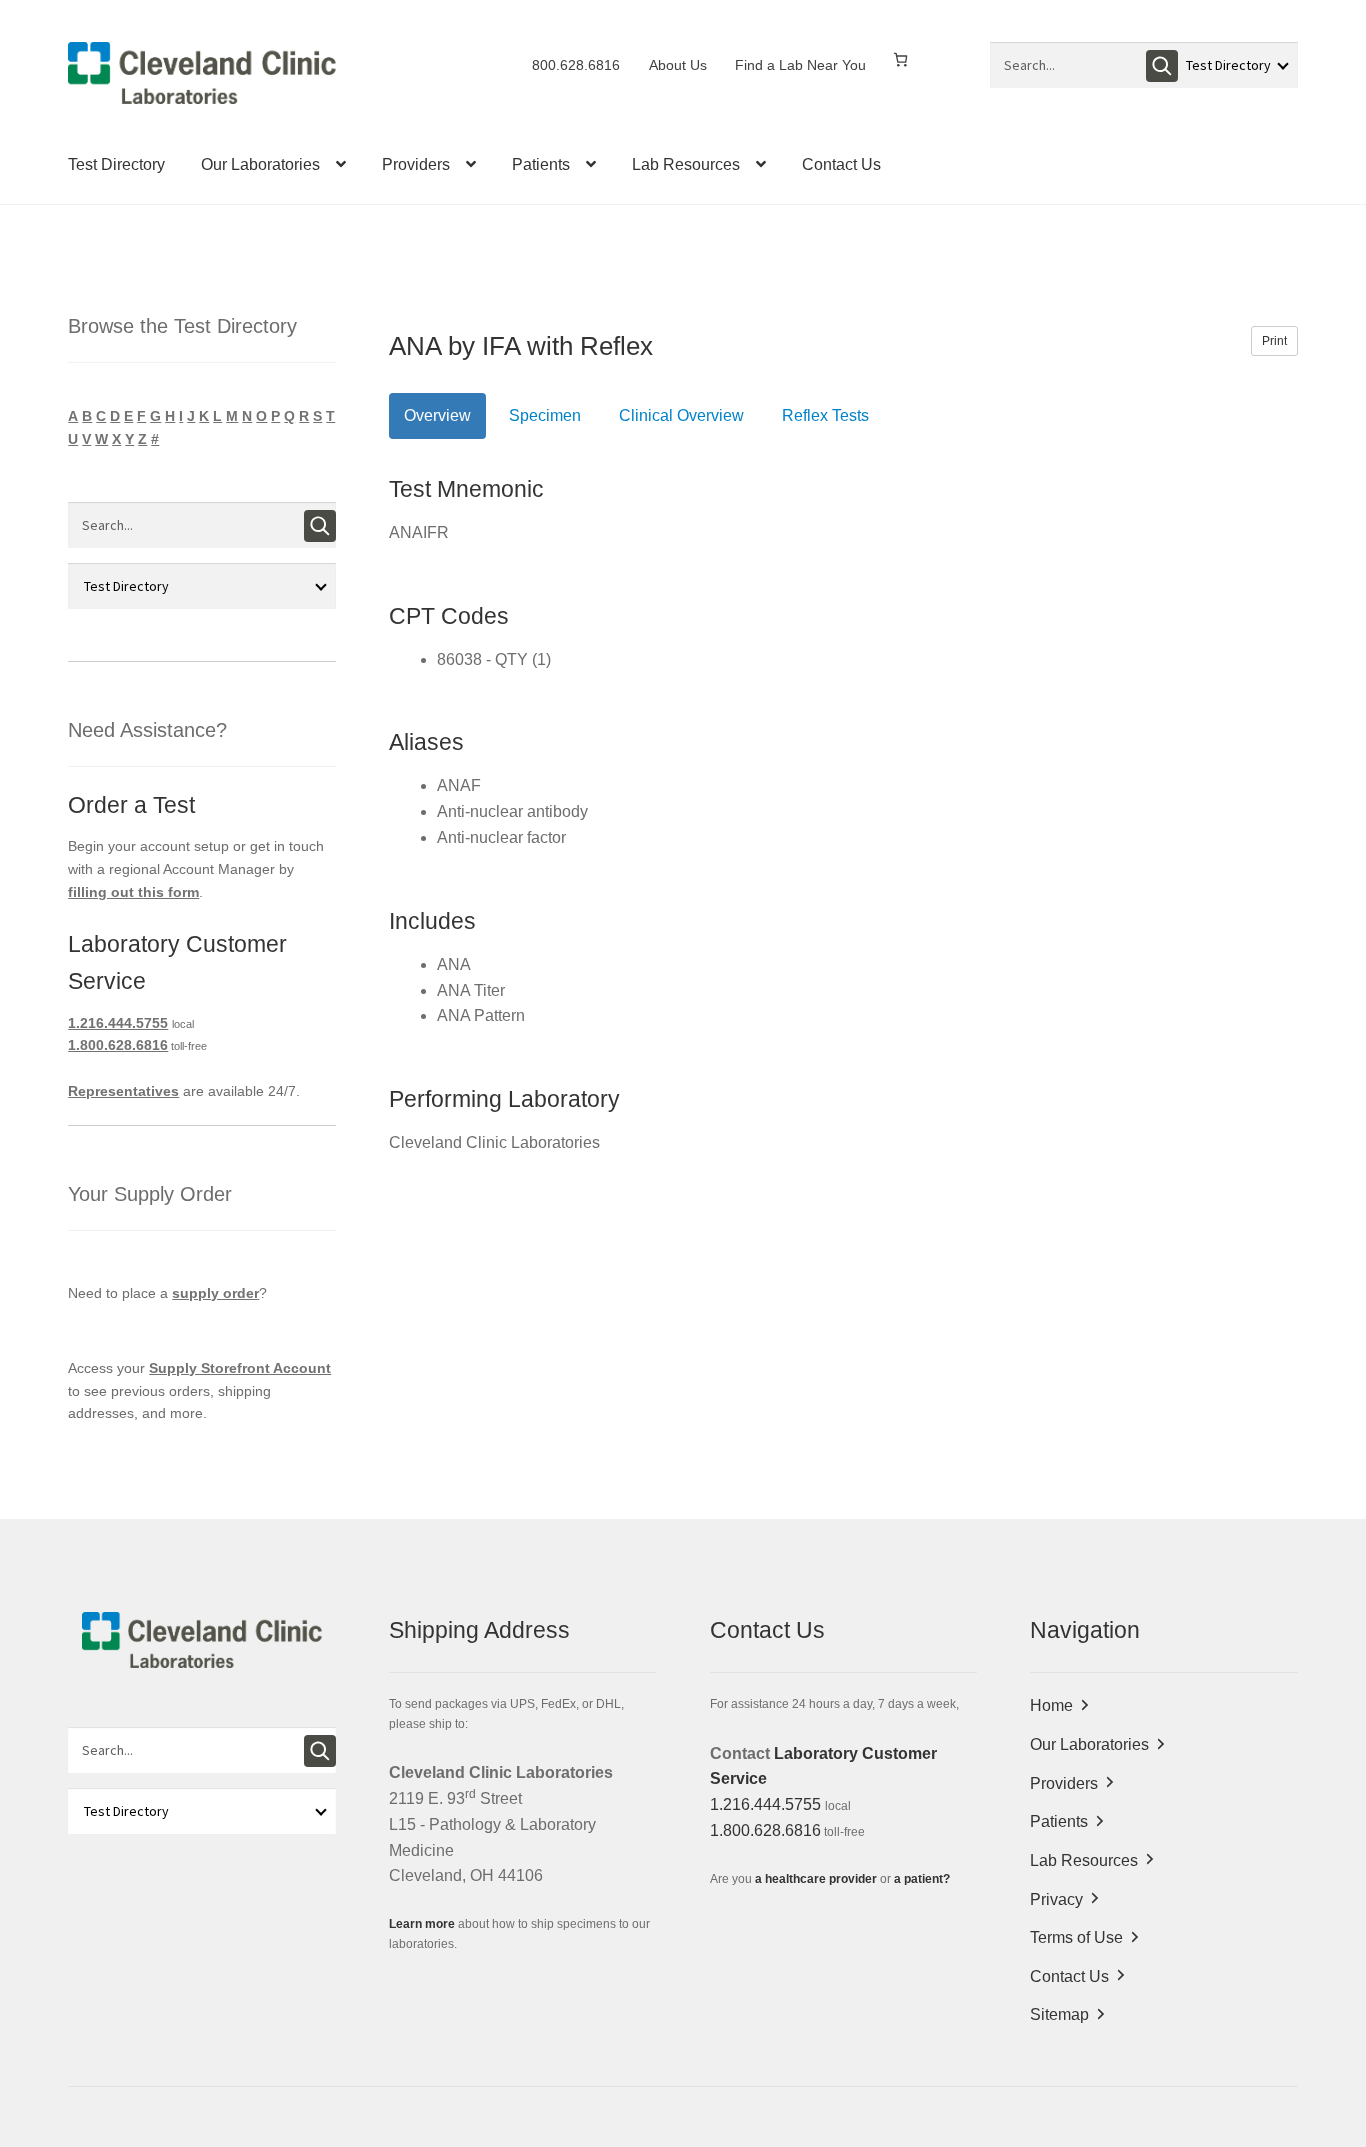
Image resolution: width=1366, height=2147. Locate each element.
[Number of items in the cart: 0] (900, 59)
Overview (437, 415)
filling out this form (133, 892)
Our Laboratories (260, 164)
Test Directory (116, 164)
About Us (678, 65)
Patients (541, 164)
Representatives (123, 1091)
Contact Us (841, 164)
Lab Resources (686, 164)
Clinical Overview (681, 415)
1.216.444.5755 (118, 1023)
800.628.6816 (576, 65)
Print (1274, 341)
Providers (416, 164)
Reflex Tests (825, 415)
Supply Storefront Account (240, 1368)
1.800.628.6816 (118, 1045)
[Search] (1162, 66)
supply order (215, 1293)
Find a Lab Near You (800, 65)
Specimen (545, 415)
